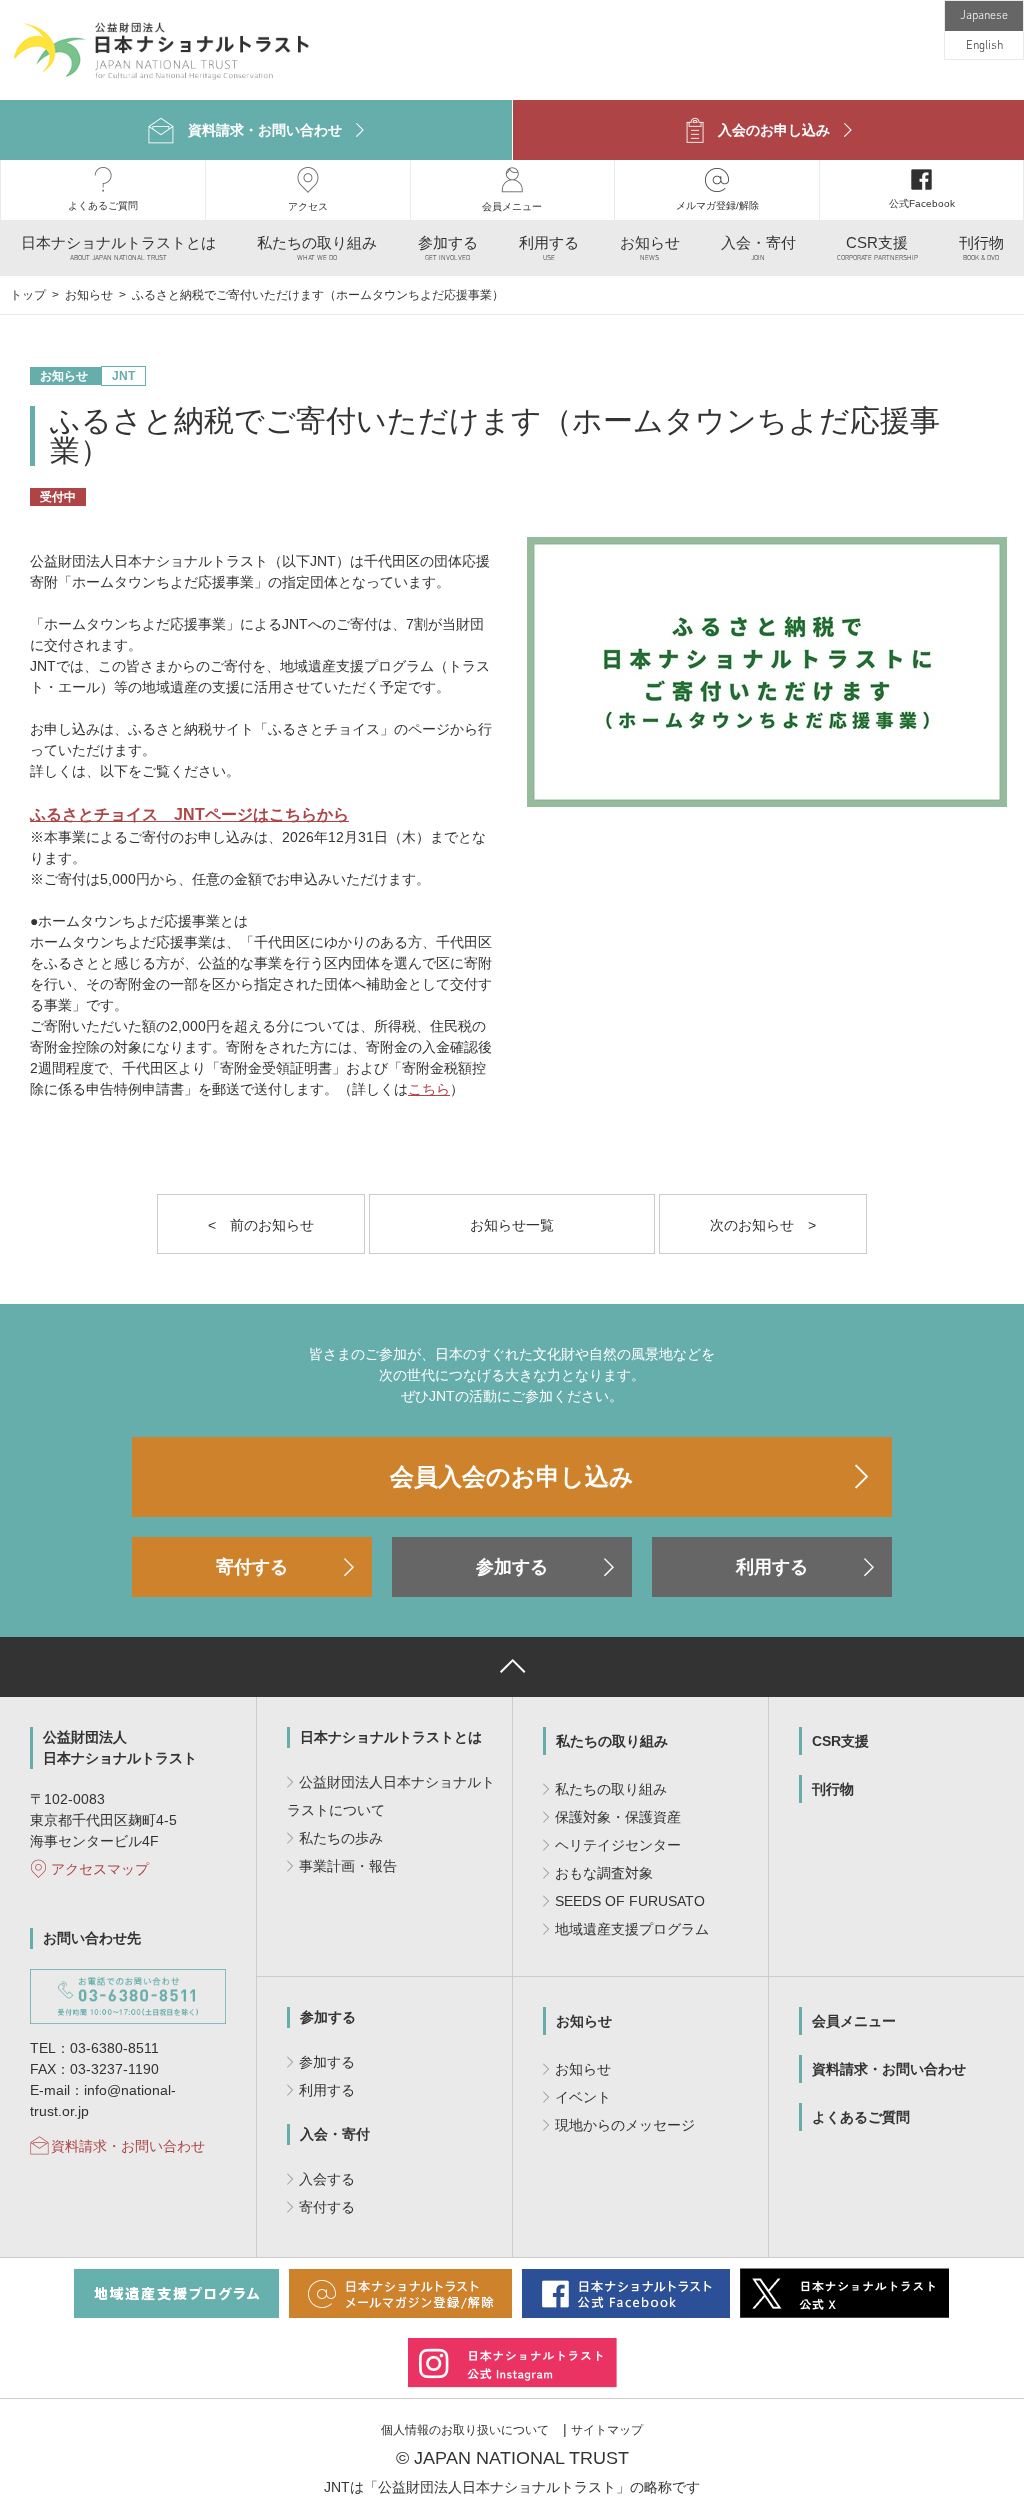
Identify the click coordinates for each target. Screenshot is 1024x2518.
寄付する (252, 1567)
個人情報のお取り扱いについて (465, 2430)
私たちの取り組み (612, 1741)
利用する (772, 1567)
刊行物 (833, 1789)
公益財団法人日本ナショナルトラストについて (391, 1796)
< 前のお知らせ (261, 1225)
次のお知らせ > (763, 1225)
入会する (327, 2179)
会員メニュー (854, 2021)
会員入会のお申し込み (512, 1476)
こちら (429, 1089)
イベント (583, 2097)
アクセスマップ (100, 1869)
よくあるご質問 (861, 2117)
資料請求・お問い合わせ (128, 2146)
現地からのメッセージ (625, 2125)
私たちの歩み (341, 1838)
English (984, 46)
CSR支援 (840, 1741)
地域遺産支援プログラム (632, 1929)
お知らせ (90, 295)
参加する (512, 1567)
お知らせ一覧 (512, 1225)
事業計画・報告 (348, 1866)
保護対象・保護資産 (618, 1817)
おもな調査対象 (604, 1873)
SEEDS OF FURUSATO (630, 1901)
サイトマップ (607, 2430)
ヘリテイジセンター (618, 1845)
